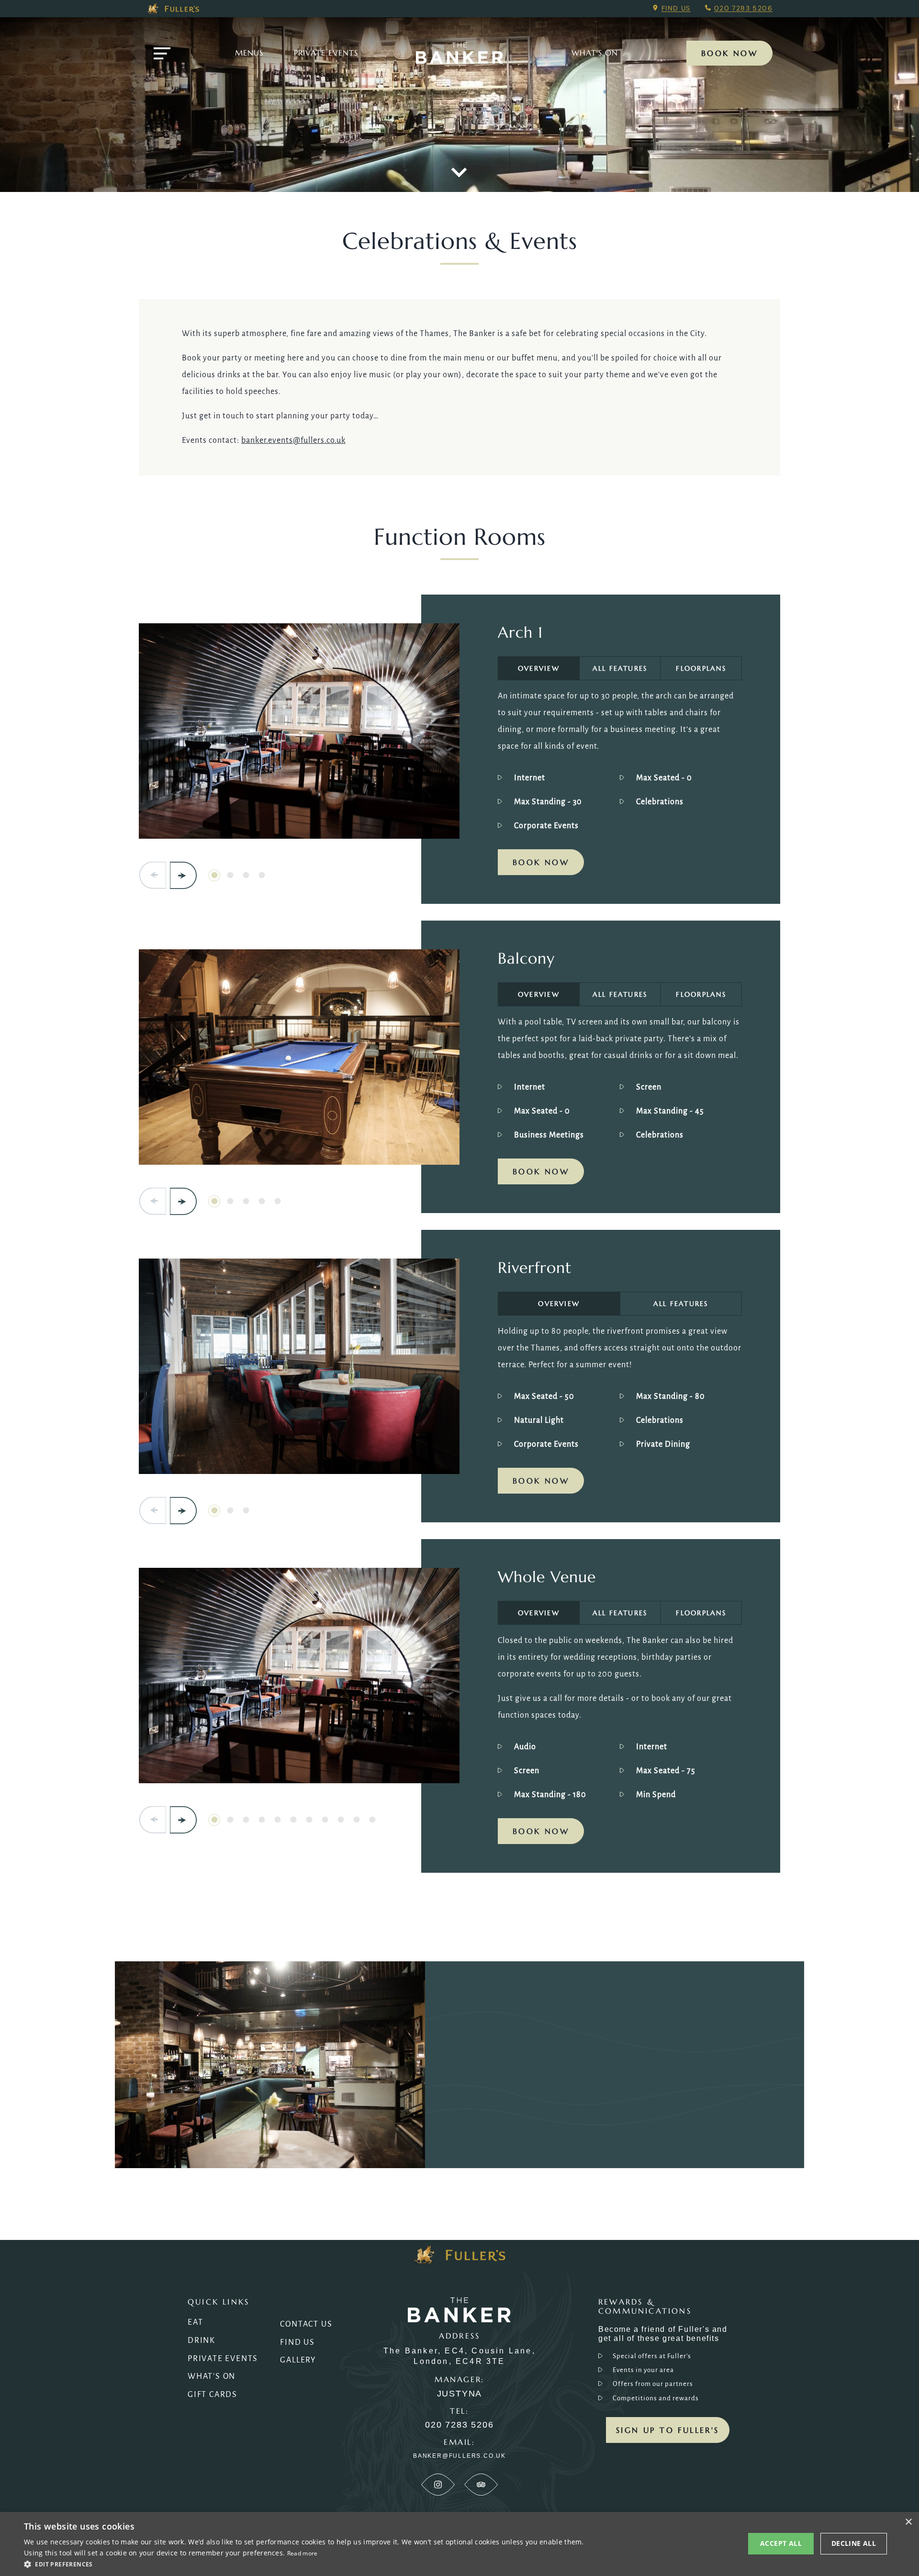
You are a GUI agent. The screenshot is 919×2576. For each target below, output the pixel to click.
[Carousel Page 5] (277, 1201)
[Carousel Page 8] (325, 1820)
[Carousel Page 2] (230, 875)
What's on (595, 53)
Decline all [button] (854, 2543)
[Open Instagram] (438, 2485)
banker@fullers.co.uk (459, 2456)
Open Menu (162, 53)
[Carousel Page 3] (246, 875)
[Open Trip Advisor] (481, 2485)
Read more (303, 2553)
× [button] (908, 2522)
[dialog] (459, 2544)
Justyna (460, 2394)
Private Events (326, 53)
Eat (195, 2322)
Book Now (729, 53)
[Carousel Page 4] (262, 875)
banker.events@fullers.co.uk (293, 440)
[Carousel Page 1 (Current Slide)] (214, 875)
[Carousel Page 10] (356, 1820)
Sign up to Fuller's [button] (668, 2430)
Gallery (298, 2360)
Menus (249, 53)
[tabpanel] (620, 763)
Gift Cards (213, 2395)
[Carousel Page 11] (372, 1820)
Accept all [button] (781, 2543)
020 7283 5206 (743, 8)
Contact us (306, 2324)
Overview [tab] (539, 668)
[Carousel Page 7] (309, 1820)
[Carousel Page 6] (293, 1820)
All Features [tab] (620, 668)
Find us (676, 8)
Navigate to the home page (459, 53)
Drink (202, 2340)
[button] (306, 2564)
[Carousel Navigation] (168, 875)
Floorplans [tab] (701, 668)
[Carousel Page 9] (341, 1820)
